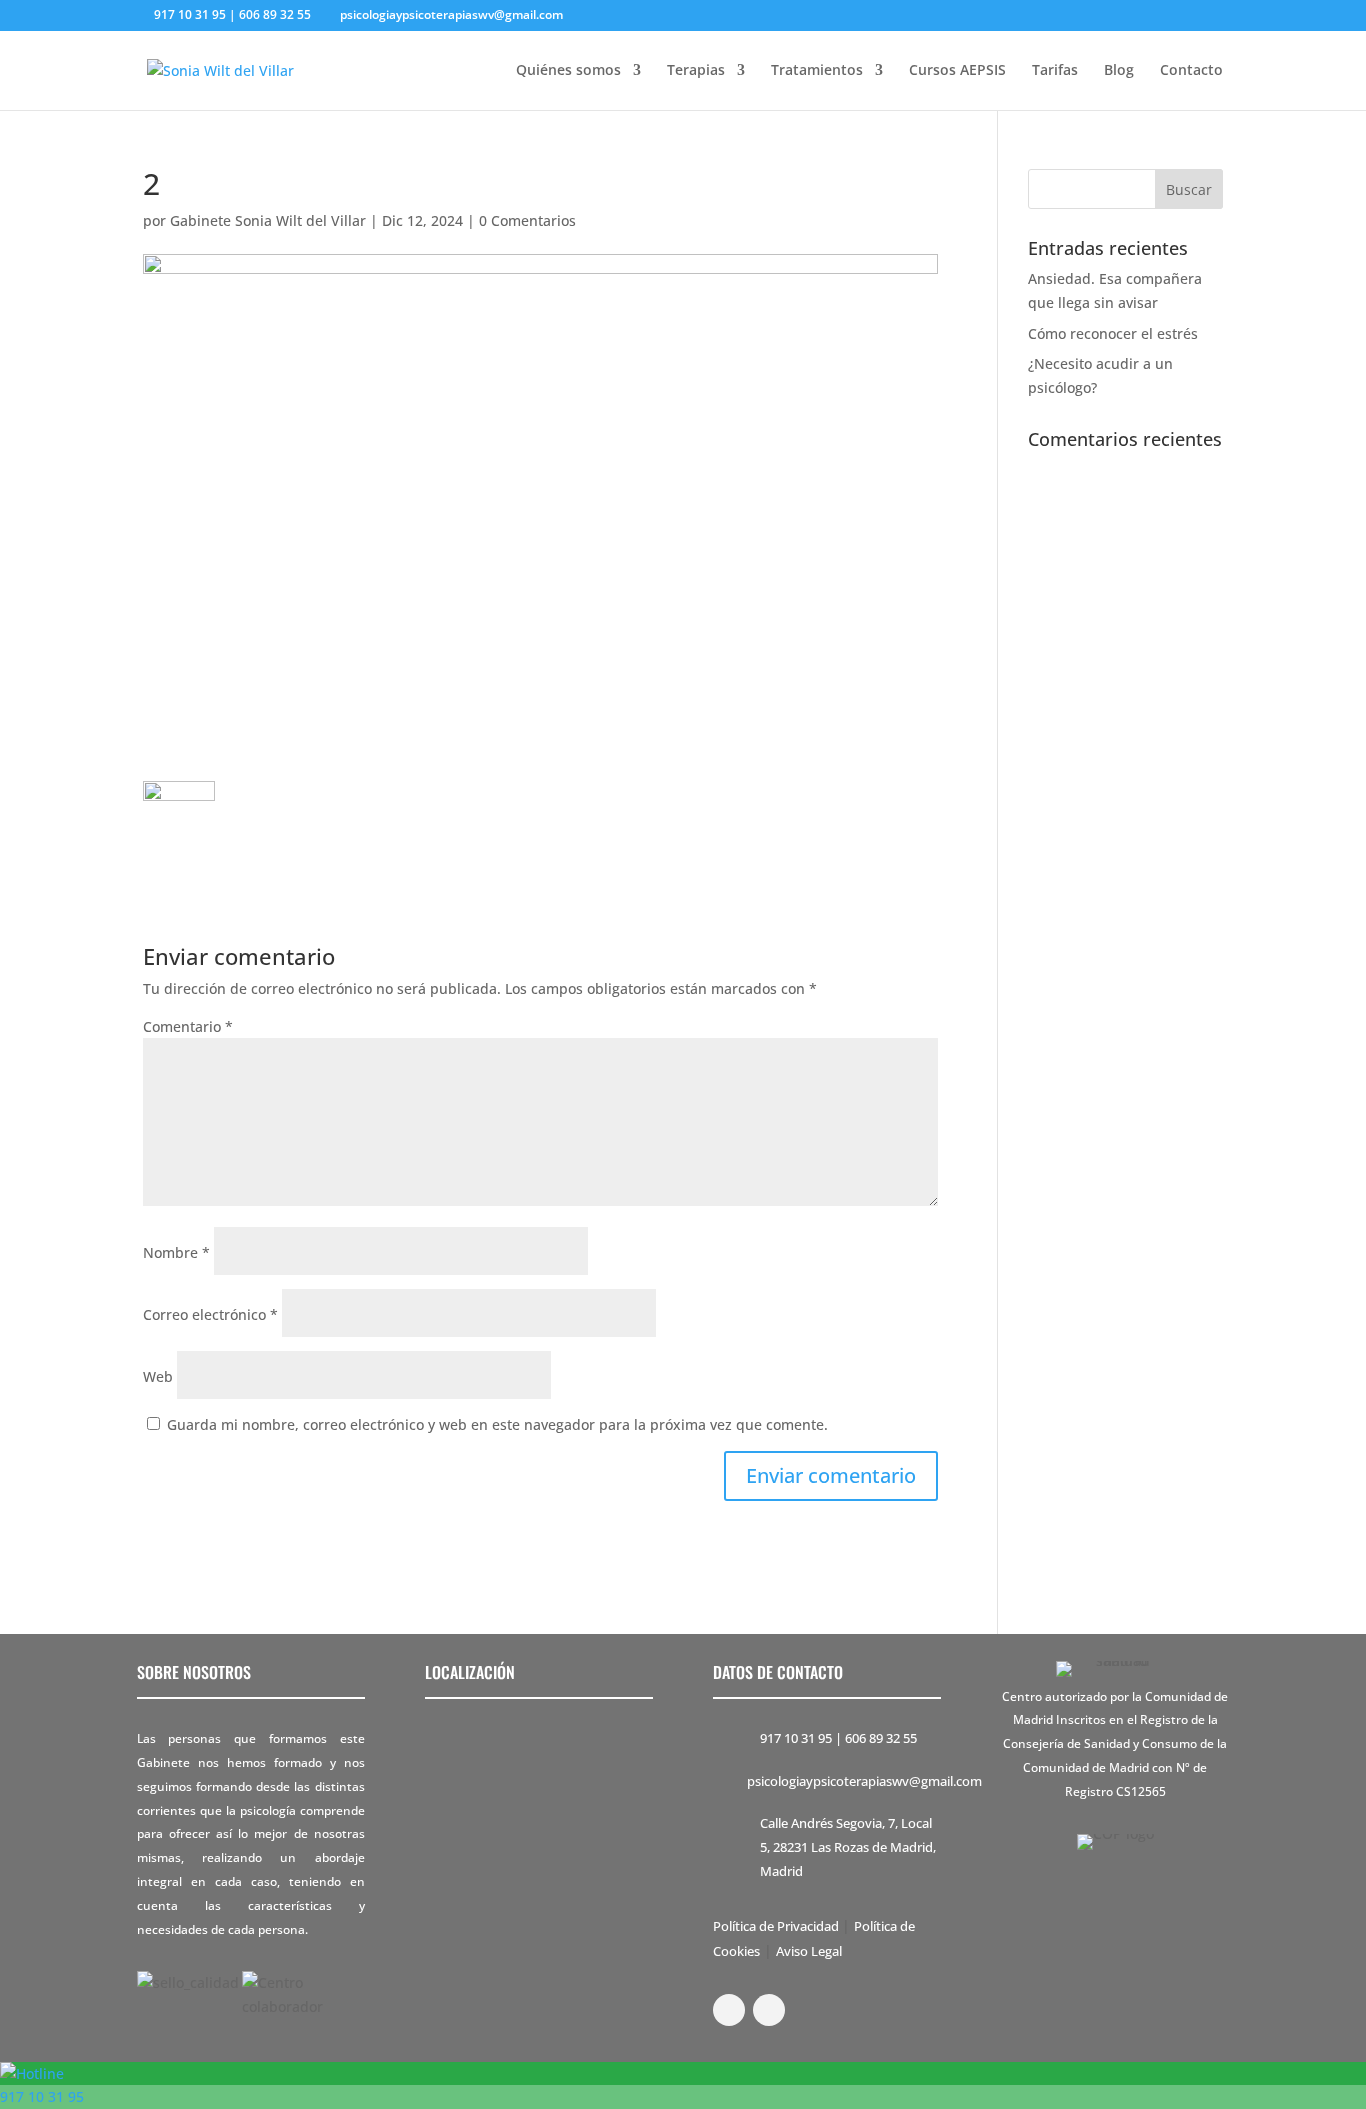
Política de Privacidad (777, 1926)
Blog (1119, 71)
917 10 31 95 (796, 1738)
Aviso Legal (809, 1951)
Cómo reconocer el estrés (1113, 333)
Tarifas (1055, 71)
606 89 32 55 (881, 1738)
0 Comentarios (527, 220)
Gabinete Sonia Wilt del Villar (268, 220)
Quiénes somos (568, 71)
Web (158, 1376)
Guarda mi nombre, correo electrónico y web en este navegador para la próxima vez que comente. (497, 1424)
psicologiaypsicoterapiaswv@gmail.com (864, 1781)
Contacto (1191, 71)
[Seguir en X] (769, 2010)
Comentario (188, 1026)
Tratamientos (817, 71)
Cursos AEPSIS (957, 71)
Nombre (176, 1252)
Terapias (696, 71)
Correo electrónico (210, 1314)
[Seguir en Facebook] (729, 2010)
